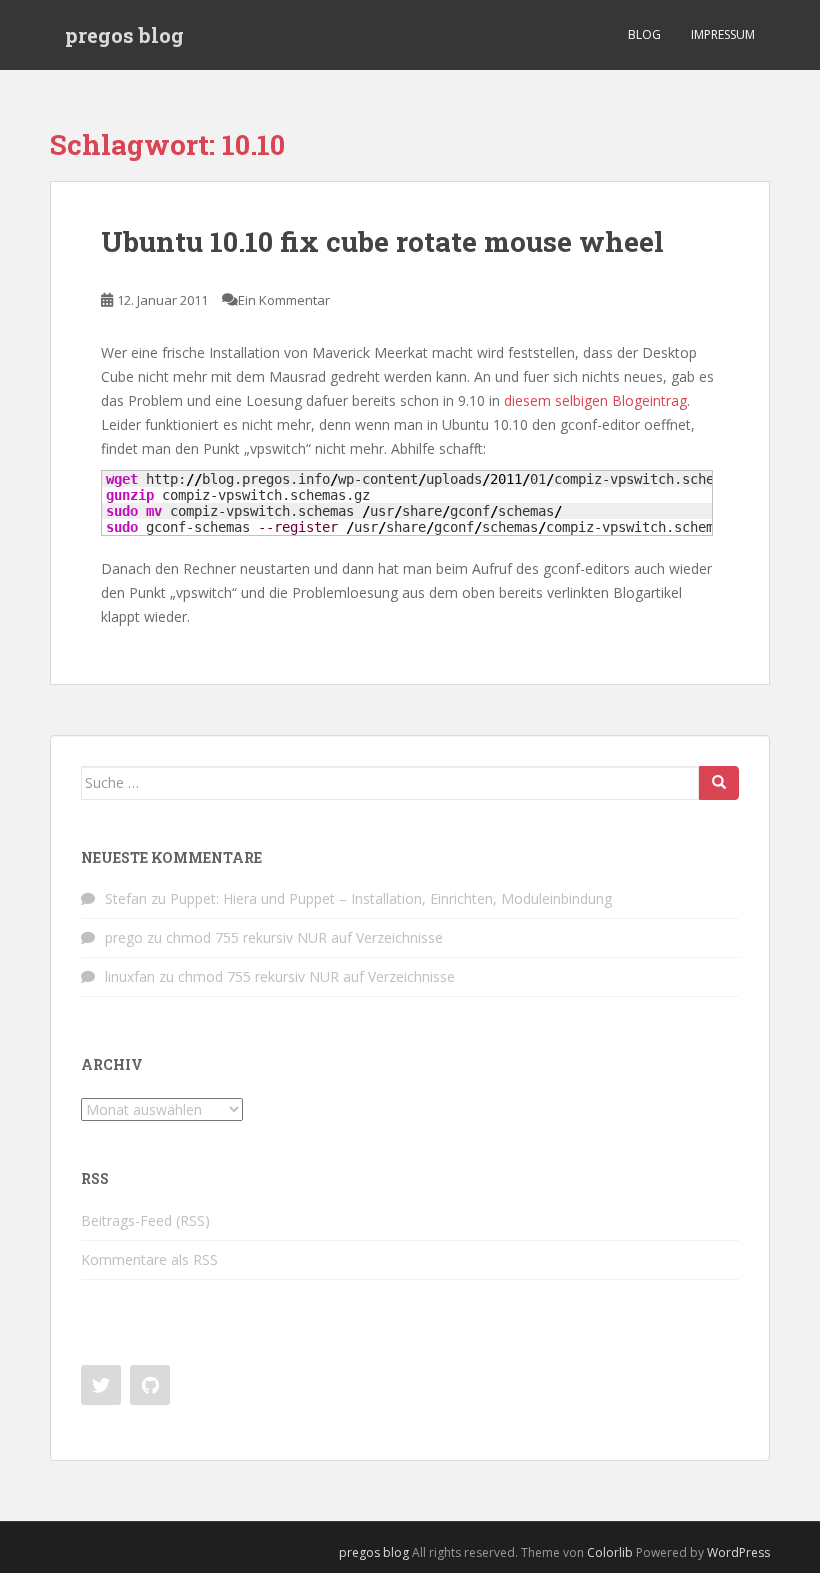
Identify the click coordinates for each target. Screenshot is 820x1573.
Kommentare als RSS (149, 1259)
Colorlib (610, 1552)
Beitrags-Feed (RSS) (145, 1220)
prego (124, 937)
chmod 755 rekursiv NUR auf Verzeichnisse (304, 937)
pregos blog (124, 35)
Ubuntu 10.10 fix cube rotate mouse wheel (382, 241)
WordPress (738, 1552)
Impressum (723, 34)
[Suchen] (719, 783)
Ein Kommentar (284, 300)
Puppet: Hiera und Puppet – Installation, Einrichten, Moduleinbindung (391, 898)
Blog (644, 34)
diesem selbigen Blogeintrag (595, 400)
